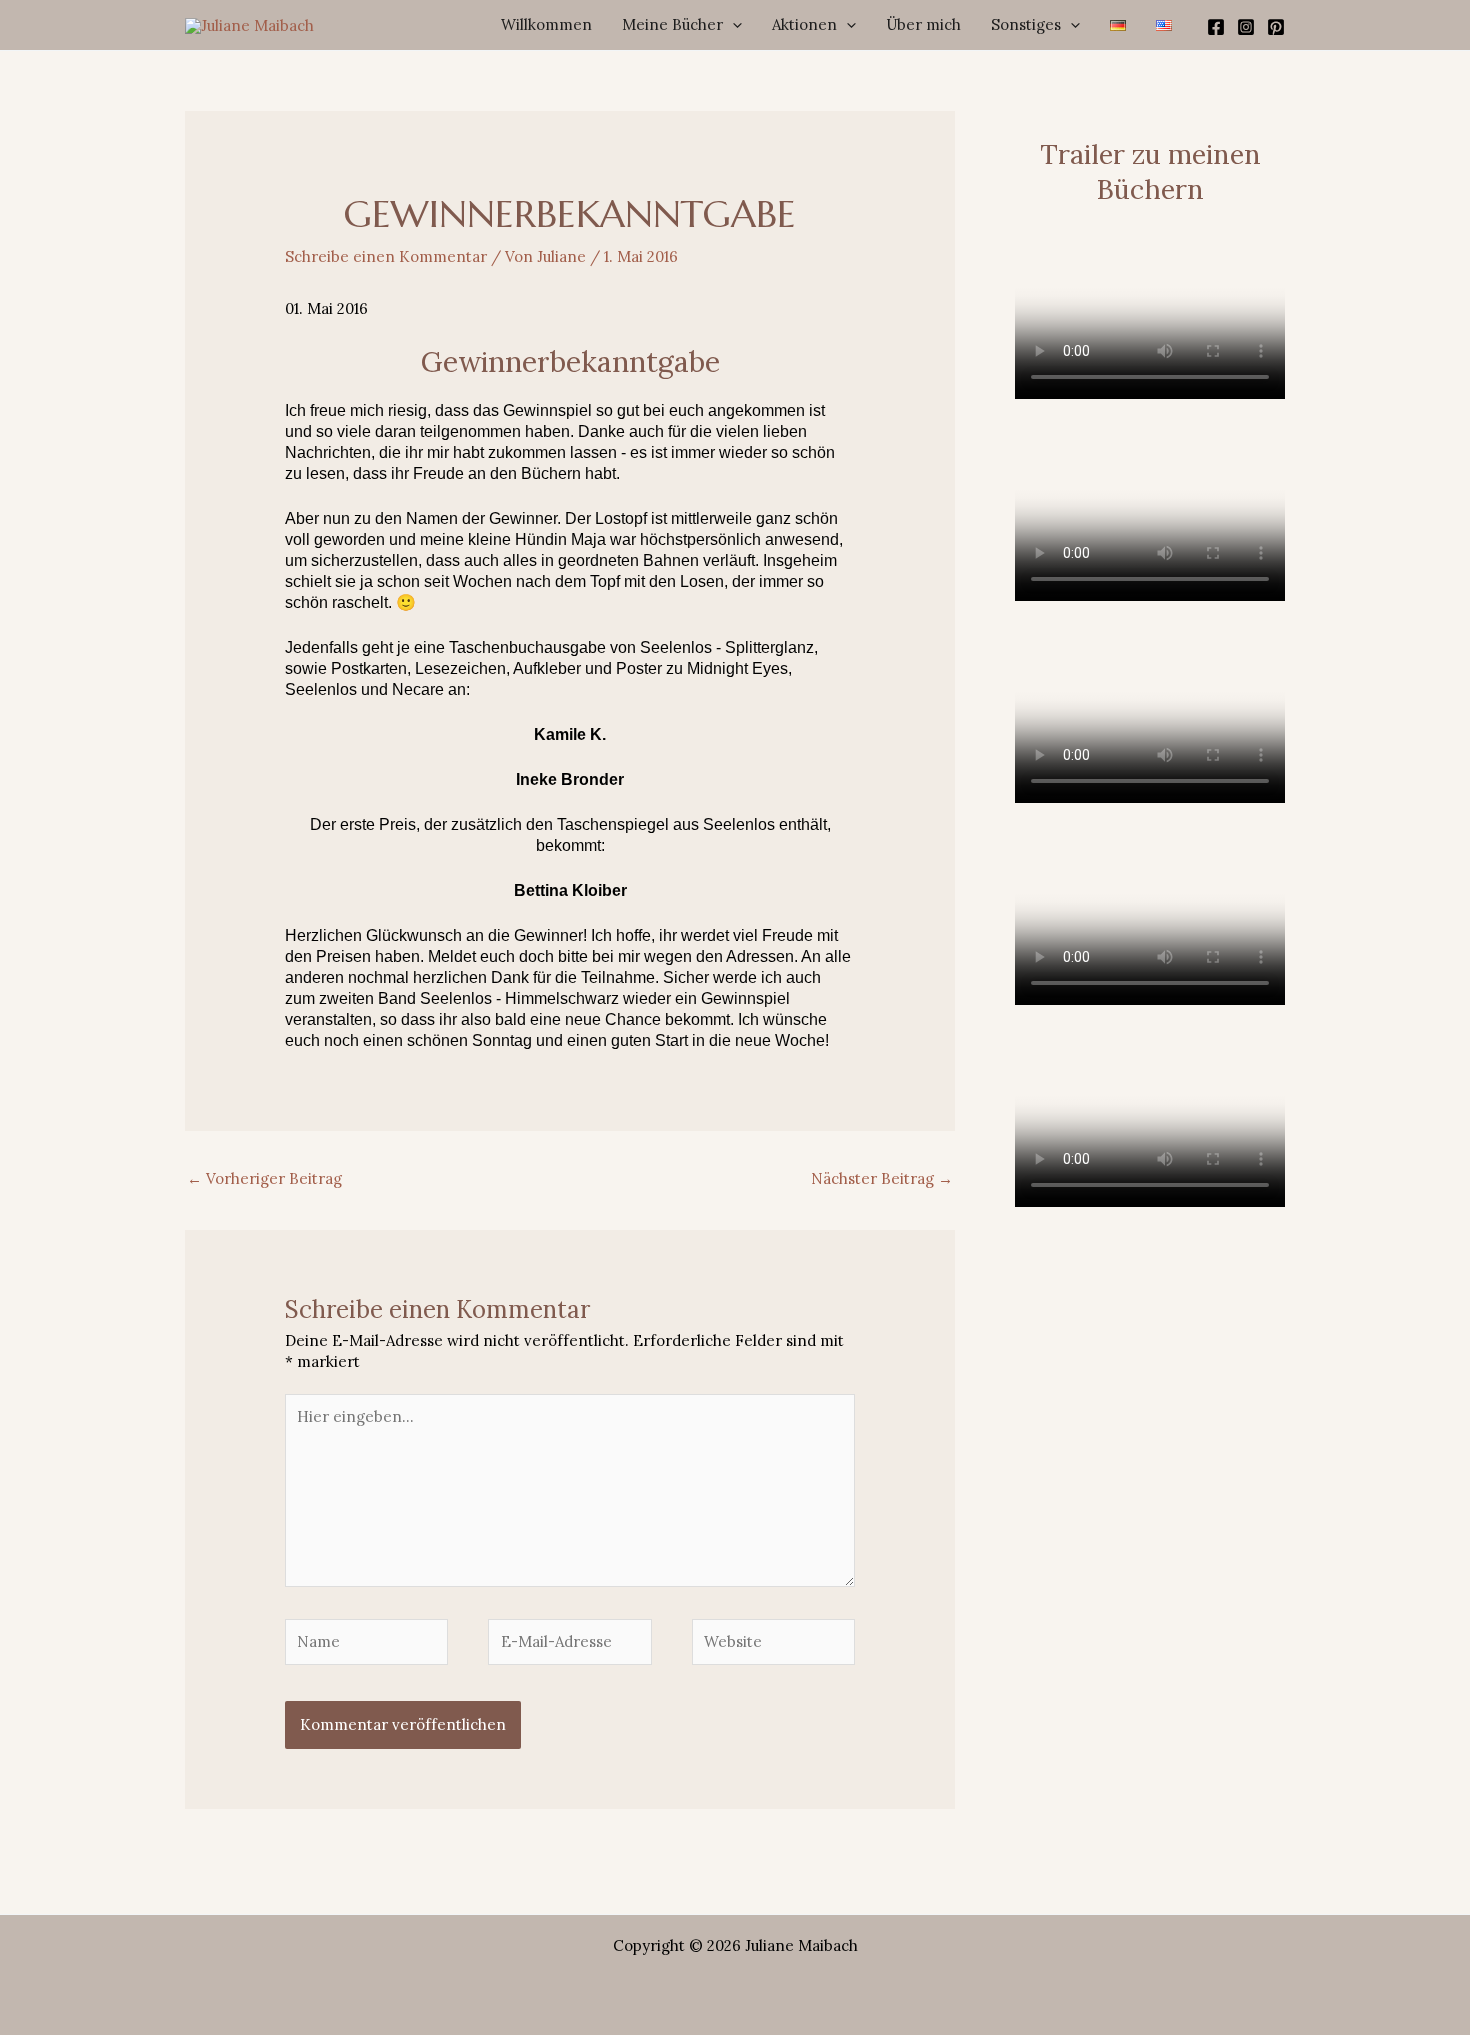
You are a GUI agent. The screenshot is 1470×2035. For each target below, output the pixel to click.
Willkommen (546, 24)
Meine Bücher (672, 24)
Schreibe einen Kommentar (386, 256)
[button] (732, 25)
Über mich (923, 24)
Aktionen (804, 24)
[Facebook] (1216, 27)
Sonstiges (1026, 24)
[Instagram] (1246, 27)
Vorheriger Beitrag (264, 1178)
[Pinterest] (1276, 27)
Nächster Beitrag (882, 1178)
